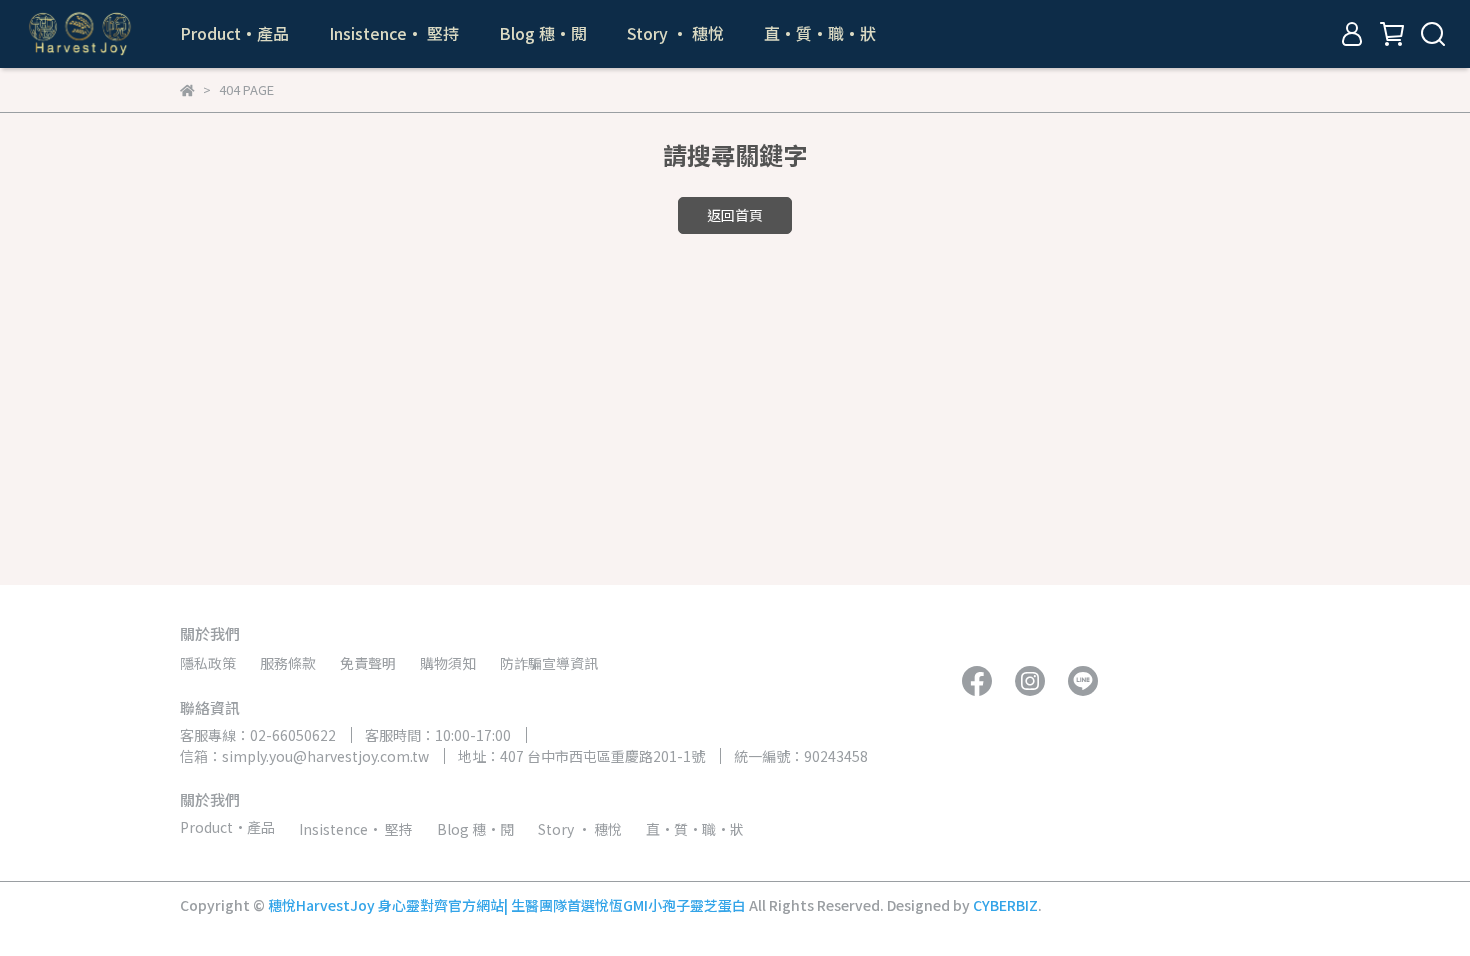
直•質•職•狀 (820, 33)
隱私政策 (208, 663)
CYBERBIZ (1005, 905)
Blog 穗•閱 (543, 33)
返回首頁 (735, 215)
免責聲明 (368, 663)
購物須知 (448, 663)
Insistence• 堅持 (394, 33)
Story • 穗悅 (675, 33)
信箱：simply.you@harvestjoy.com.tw (304, 756)
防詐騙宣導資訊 (549, 663)
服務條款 (288, 663)
